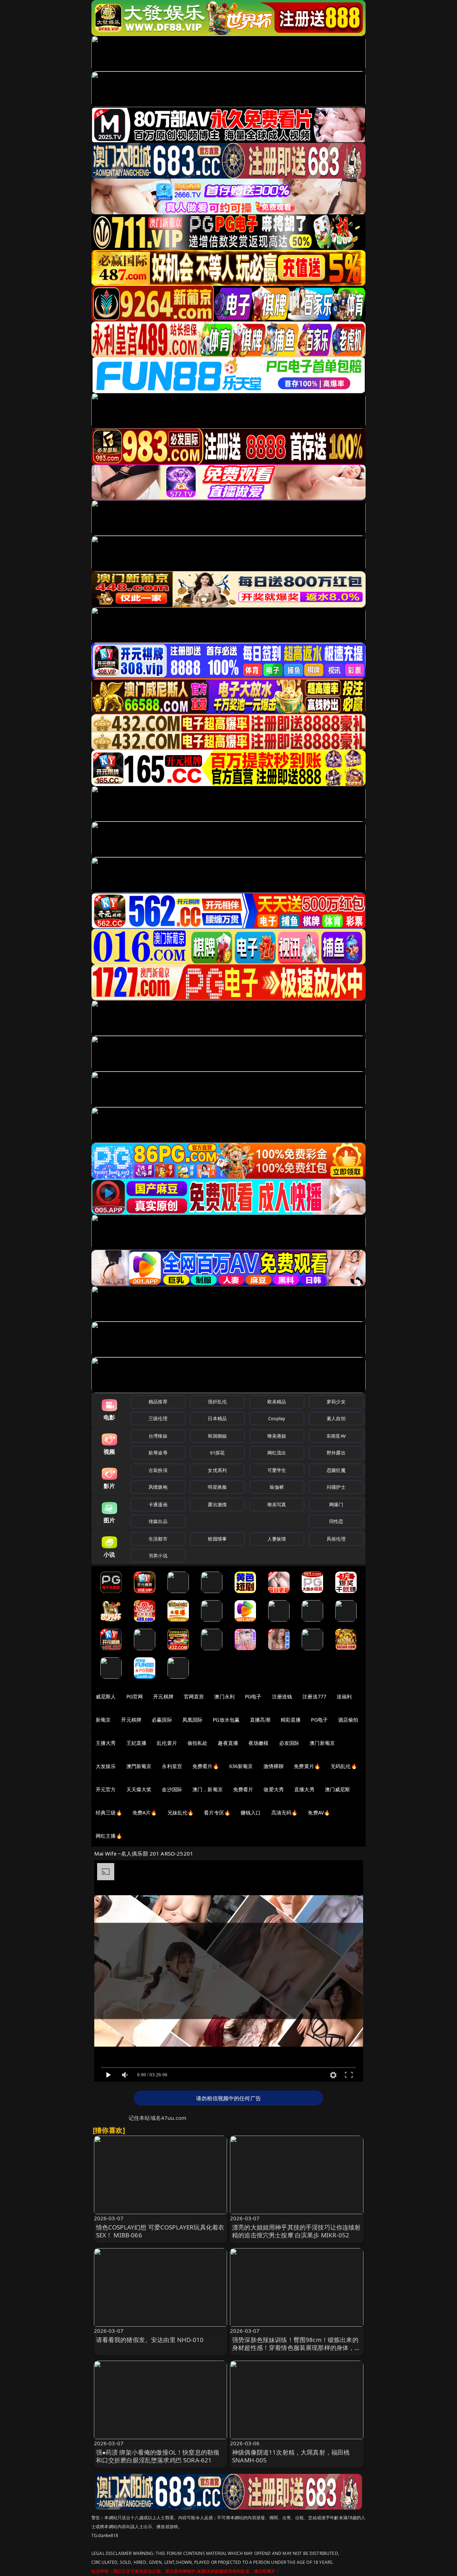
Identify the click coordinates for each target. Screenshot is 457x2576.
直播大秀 (304, 1789)
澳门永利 (224, 1696)
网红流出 (277, 1453)
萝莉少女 (336, 1402)
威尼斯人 (106, 1696)
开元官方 (106, 1789)
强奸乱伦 (217, 1402)
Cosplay (277, 1418)
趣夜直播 (228, 1743)
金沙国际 (172, 1789)
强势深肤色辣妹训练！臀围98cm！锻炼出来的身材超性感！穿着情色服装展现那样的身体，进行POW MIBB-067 (297, 2348)
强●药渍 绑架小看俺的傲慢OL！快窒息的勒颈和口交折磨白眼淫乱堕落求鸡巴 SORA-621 (158, 2456)
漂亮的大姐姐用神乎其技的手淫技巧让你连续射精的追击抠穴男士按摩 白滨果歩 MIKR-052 (297, 2231)
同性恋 (336, 1521)
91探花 (217, 1453)
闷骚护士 (336, 1487)
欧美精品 (277, 1402)
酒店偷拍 (348, 1720)
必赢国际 (162, 1720)
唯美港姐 (277, 1436)
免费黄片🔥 (307, 1766)
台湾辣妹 (158, 1436)
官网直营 (194, 1696)
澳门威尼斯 (338, 1789)
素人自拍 (336, 1418)
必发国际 (289, 1743)
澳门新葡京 (322, 1743)
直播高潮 (260, 1720)
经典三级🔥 (109, 1813)
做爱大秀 (274, 1789)
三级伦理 (158, 1418)
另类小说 (158, 1556)
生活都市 (158, 1539)
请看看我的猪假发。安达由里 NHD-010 (150, 2340)
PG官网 (135, 1696)
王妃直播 (137, 1743)
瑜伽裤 (277, 1487)
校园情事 (217, 1539)
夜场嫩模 (259, 1743)
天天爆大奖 (139, 1789)
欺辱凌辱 (158, 1453)
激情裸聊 (274, 1766)
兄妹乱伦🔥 (181, 1813)
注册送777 (314, 1696)
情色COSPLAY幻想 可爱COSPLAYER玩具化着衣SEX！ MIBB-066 (160, 2231)
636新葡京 (241, 1766)
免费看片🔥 (206, 1766)
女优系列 (217, 1470)
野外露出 (336, 1453)
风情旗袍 (158, 1487)
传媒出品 (158, 1521)
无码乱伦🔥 (344, 1766)
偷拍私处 (198, 1743)
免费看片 (243, 1789)
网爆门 (336, 1504)
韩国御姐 (217, 1436)
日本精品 (217, 1418)
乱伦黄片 (167, 1743)
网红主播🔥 (109, 1836)
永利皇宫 (172, 1766)
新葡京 (103, 1720)
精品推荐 (158, 1402)
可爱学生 (277, 1470)
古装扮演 (158, 1470)
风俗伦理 (336, 1539)
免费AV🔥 (319, 1813)
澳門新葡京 (139, 1766)
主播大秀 (106, 1743)
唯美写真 (277, 1504)
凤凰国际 (193, 1720)
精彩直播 (291, 1720)
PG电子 (253, 1696)
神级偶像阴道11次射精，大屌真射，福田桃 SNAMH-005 (291, 2456)
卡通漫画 (158, 1504)
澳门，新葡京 (208, 1789)
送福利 (344, 1696)
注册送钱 (282, 1696)
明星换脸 (217, 1487)
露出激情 (217, 1504)
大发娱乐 (106, 1766)
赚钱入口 (251, 1813)
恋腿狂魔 (336, 1470)
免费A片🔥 (145, 1813)
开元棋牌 (163, 1696)
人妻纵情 (277, 1539)
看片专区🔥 (217, 1813)
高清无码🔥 (285, 1813)
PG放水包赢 (226, 1720)
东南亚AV (336, 1436)
